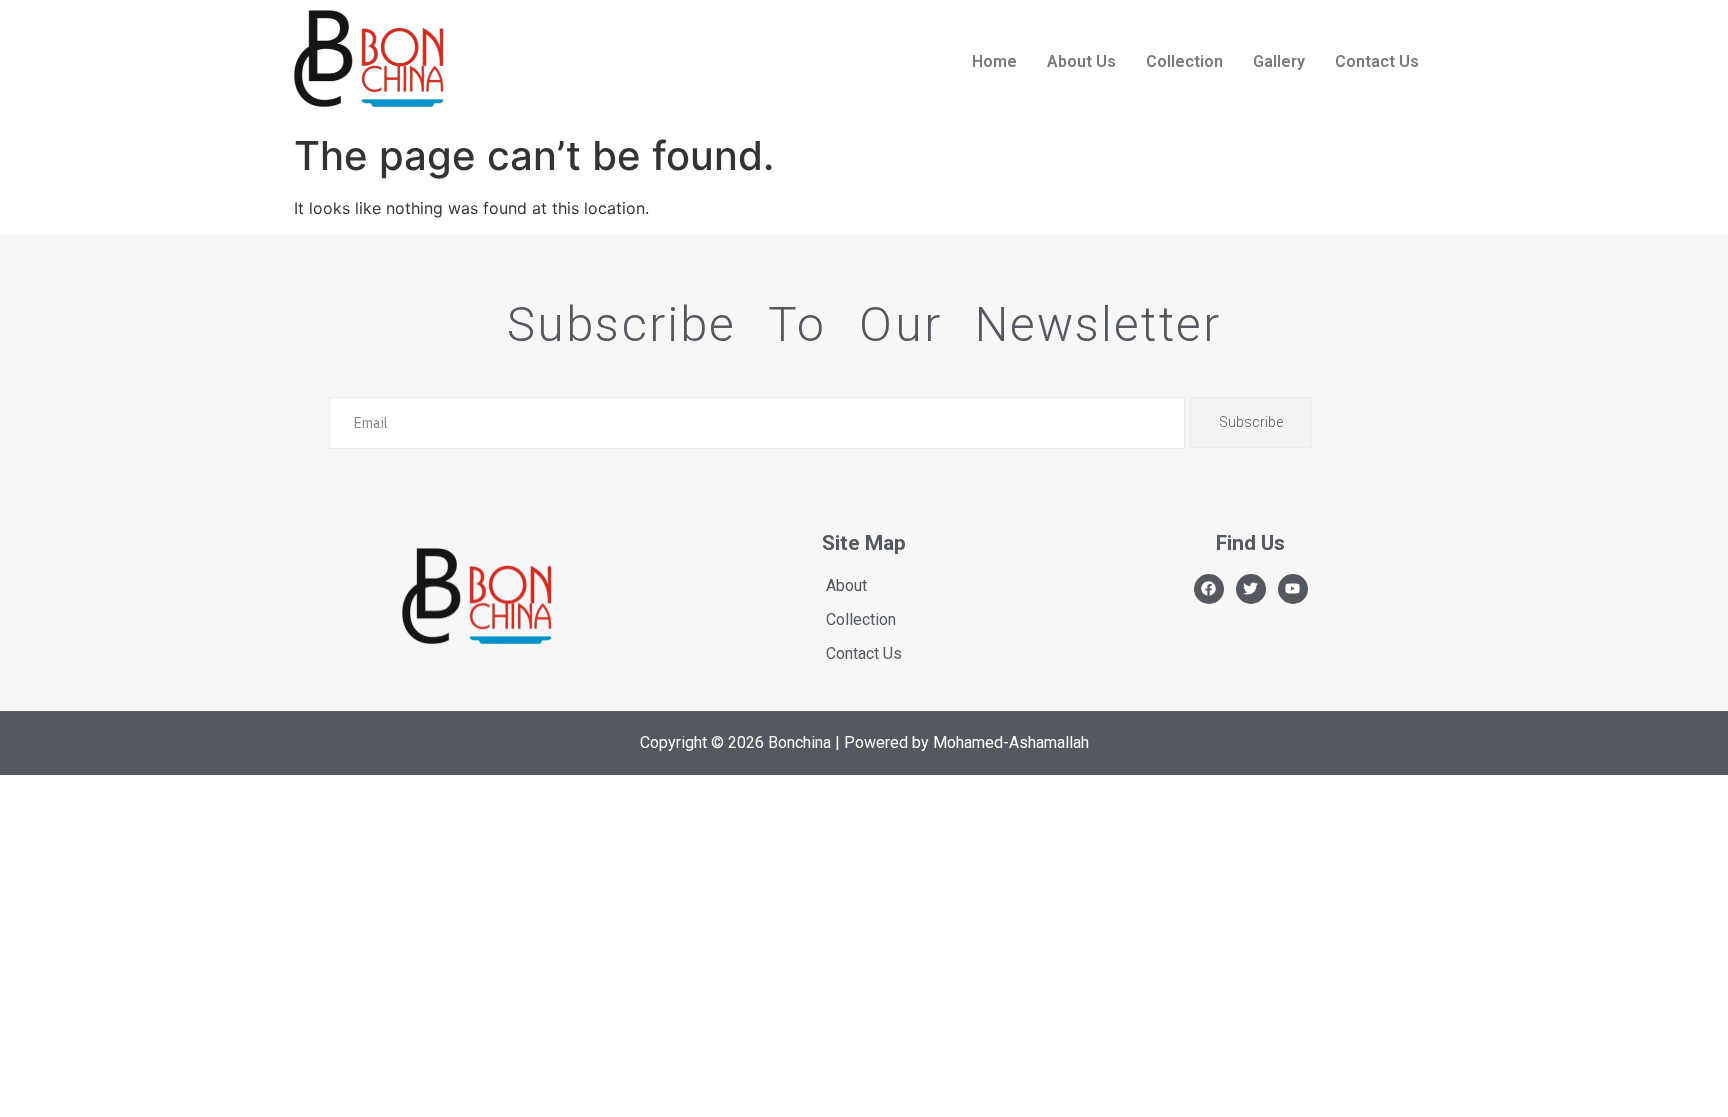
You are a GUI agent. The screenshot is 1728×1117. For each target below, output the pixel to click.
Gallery (1279, 61)
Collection (1184, 61)
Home (994, 61)
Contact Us (1377, 61)
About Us (1081, 61)
